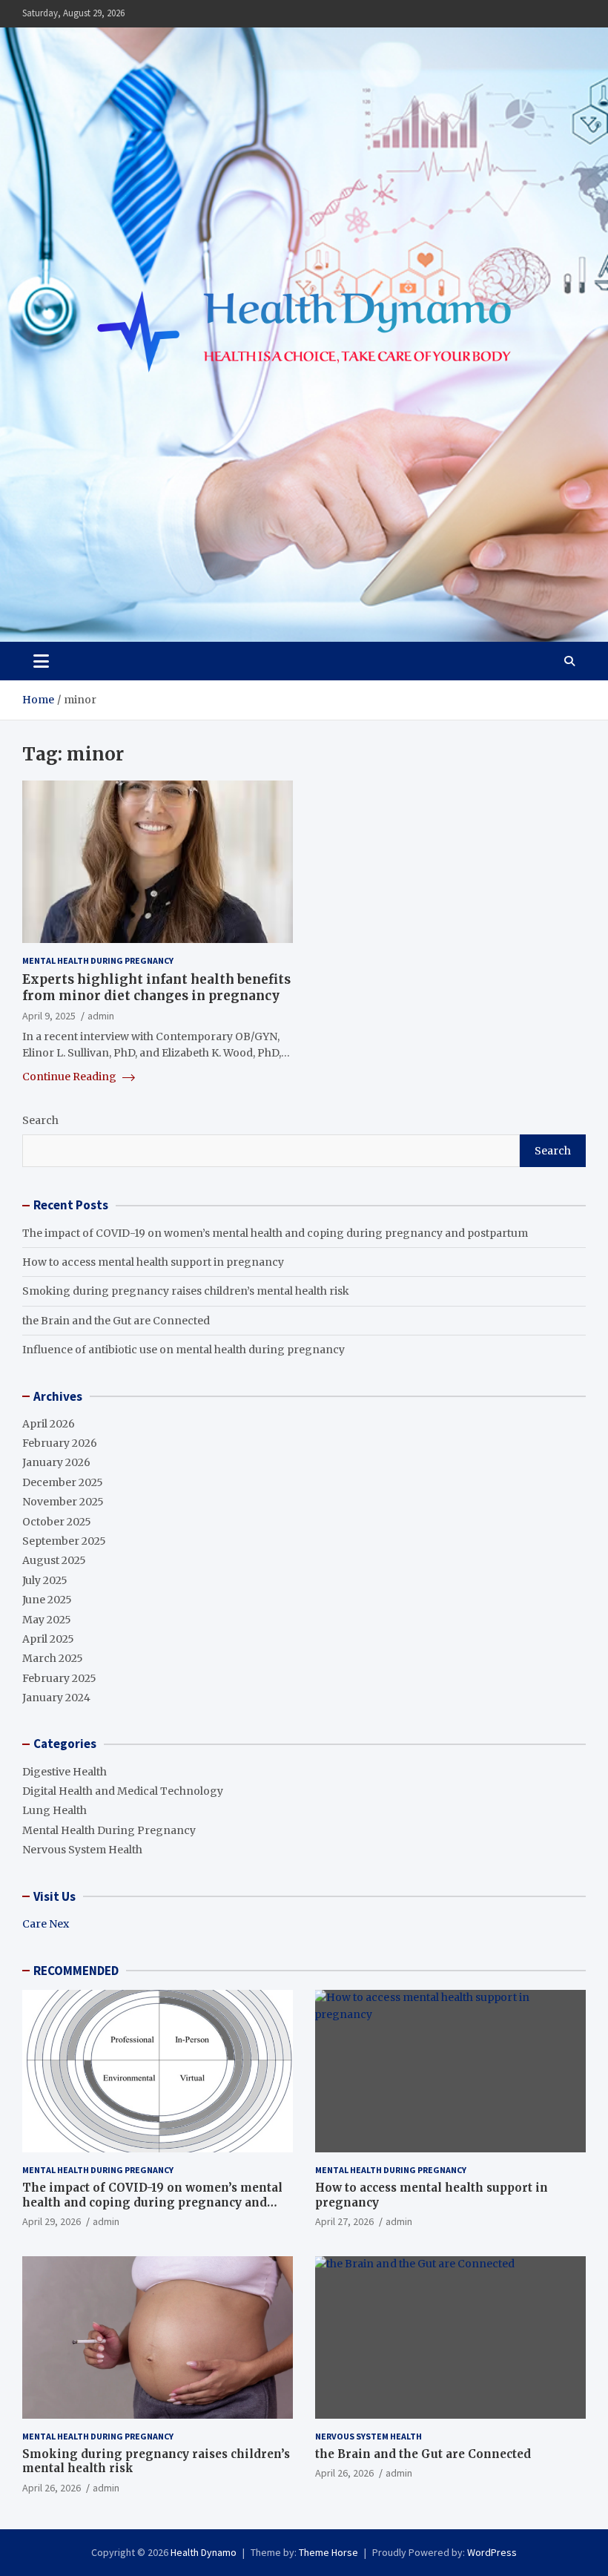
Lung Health (54, 1810)
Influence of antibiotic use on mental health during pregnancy (184, 1350)
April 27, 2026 (344, 2221)
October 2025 (57, 1522)
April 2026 (49, 1424)
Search (40, 1120)
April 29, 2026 (52, 2221)
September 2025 (64, 1541)
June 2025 (47, 1600)
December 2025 (63, 1482)
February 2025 (59, 1678)
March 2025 (53, 1658)
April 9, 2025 (49, 1016)
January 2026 (56, 1462)
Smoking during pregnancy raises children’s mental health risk (186, 1291)
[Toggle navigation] (41, 661)
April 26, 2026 (52, 2488)
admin (101, 1016)
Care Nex (46, 1924)
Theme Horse (328, 2552)
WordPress (492, 2552)
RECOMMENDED (76, 1971)
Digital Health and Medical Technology (123, 1791)
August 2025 (54, 1560)
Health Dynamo (204, 2552)
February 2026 (60, 1443)
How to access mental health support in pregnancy (153, 1262)
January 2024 (56, 1698)
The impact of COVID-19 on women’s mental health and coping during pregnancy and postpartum (275, 1233)
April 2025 (48, 1639)
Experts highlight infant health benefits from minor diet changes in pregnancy (156, 988)
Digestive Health (65, 1772)
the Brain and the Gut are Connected (116, 1321)
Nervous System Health (82, 1850)
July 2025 (45, 1580)
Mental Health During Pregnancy (98, 960)
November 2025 (63, 1502)
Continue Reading (70, 1077)
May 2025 (47, 1620)
